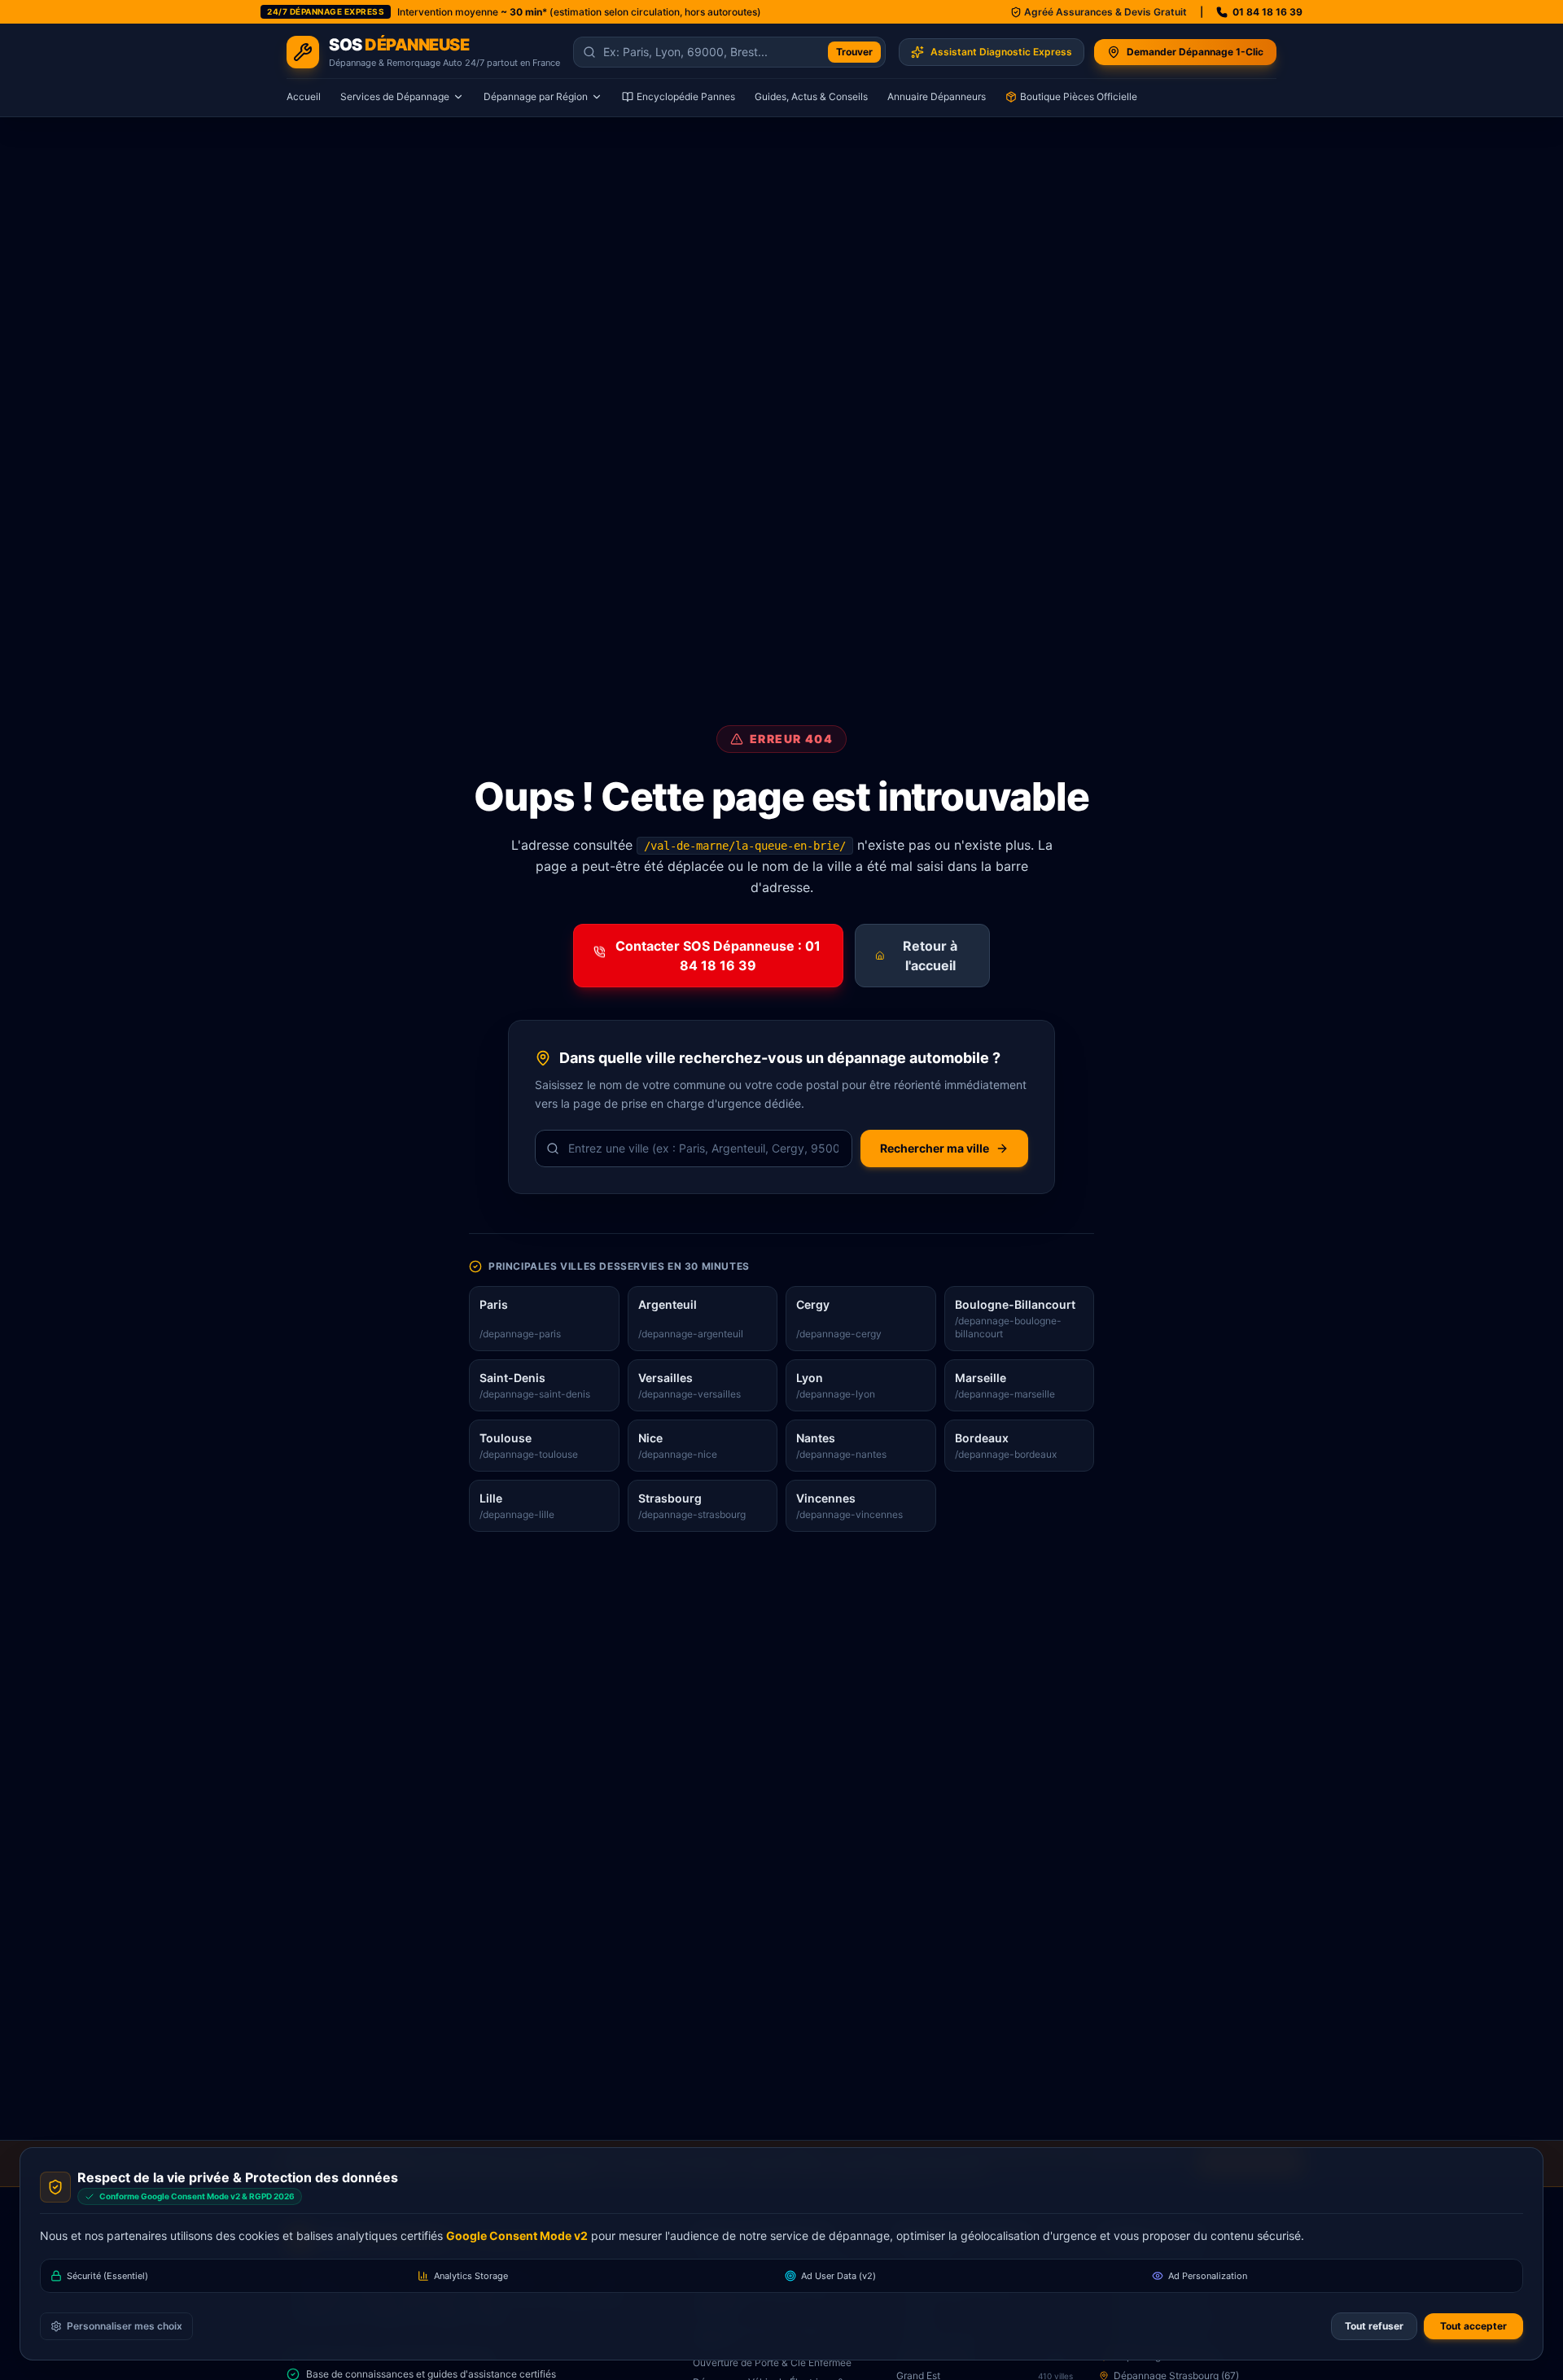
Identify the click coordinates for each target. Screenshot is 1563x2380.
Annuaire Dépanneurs (937, 96)
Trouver (854, 52)
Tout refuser (1374, 2326)
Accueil (304, 96)
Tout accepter (1473, 2326)
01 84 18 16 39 (1267, 12)
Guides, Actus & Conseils (811, 96)
